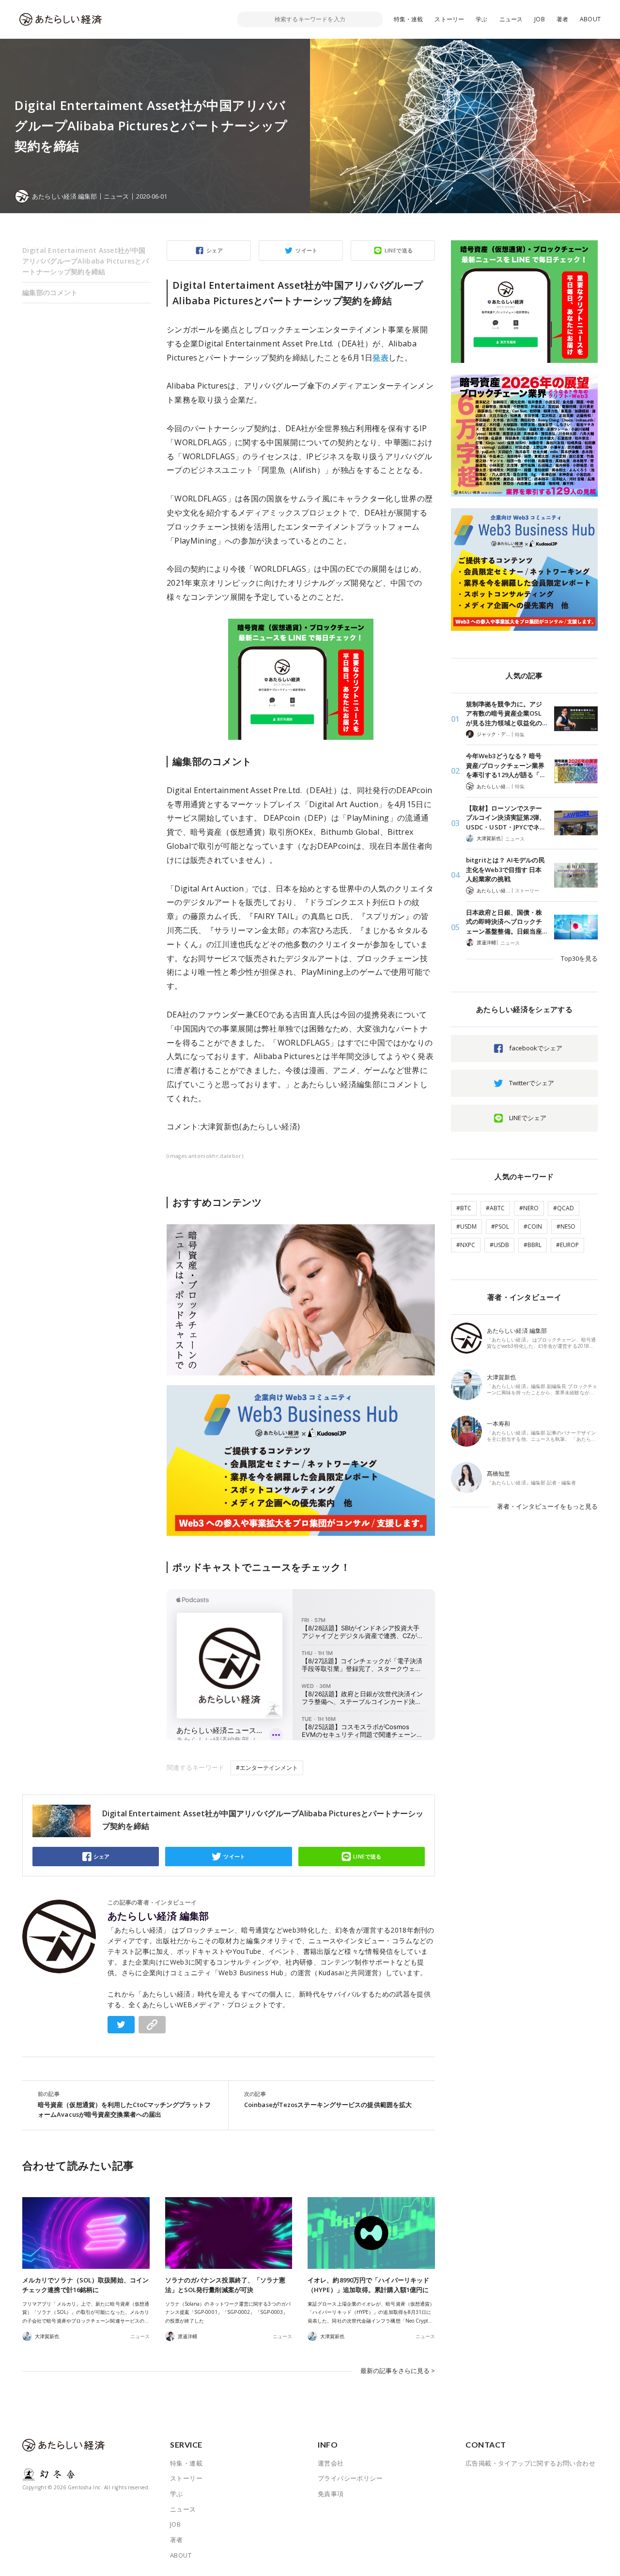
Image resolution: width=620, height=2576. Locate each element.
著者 (562, 19)
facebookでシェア (536, 1048)
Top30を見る (579, 958)
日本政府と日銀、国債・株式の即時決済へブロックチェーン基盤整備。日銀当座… (506, 922)
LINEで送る (399, 250)
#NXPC (466, 1245)
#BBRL (533, 1245)
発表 (380, 358)
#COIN (533, 1226)
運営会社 (331, 2463)
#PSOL (500, 1226)
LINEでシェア (528, 1118)
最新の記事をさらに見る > (398, 2371)
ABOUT (590, 19)
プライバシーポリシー (350, 2478)
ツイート (307, 250)
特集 (520, 734)
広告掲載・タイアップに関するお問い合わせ (530, 2463)
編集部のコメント (50, 292)
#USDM (466, 1226)
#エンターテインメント (267, 1768)
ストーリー (449, 19)
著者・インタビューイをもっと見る (547, 1506)
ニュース (511, 19)
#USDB (499, 1245)
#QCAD (564, 1208)
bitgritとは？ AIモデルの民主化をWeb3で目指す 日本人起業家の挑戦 (505, 869)
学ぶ (481, 19)
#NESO (566, 1226)
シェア (215, 250)
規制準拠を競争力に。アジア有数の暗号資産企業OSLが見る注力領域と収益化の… (506, 713)
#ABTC (495, 1208)
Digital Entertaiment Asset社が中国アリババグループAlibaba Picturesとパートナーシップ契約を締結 (85, 261)
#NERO (529, 1208)
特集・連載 (409, 19)
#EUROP (567, 1245)
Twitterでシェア (532, 1083)
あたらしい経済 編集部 (158, 1916)
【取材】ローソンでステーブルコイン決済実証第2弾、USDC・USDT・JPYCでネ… (506, 818)
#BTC (464, 1208)
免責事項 (331, 2494)
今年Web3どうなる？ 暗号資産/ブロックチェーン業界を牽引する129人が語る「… (505, 765)
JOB (540, 19)
